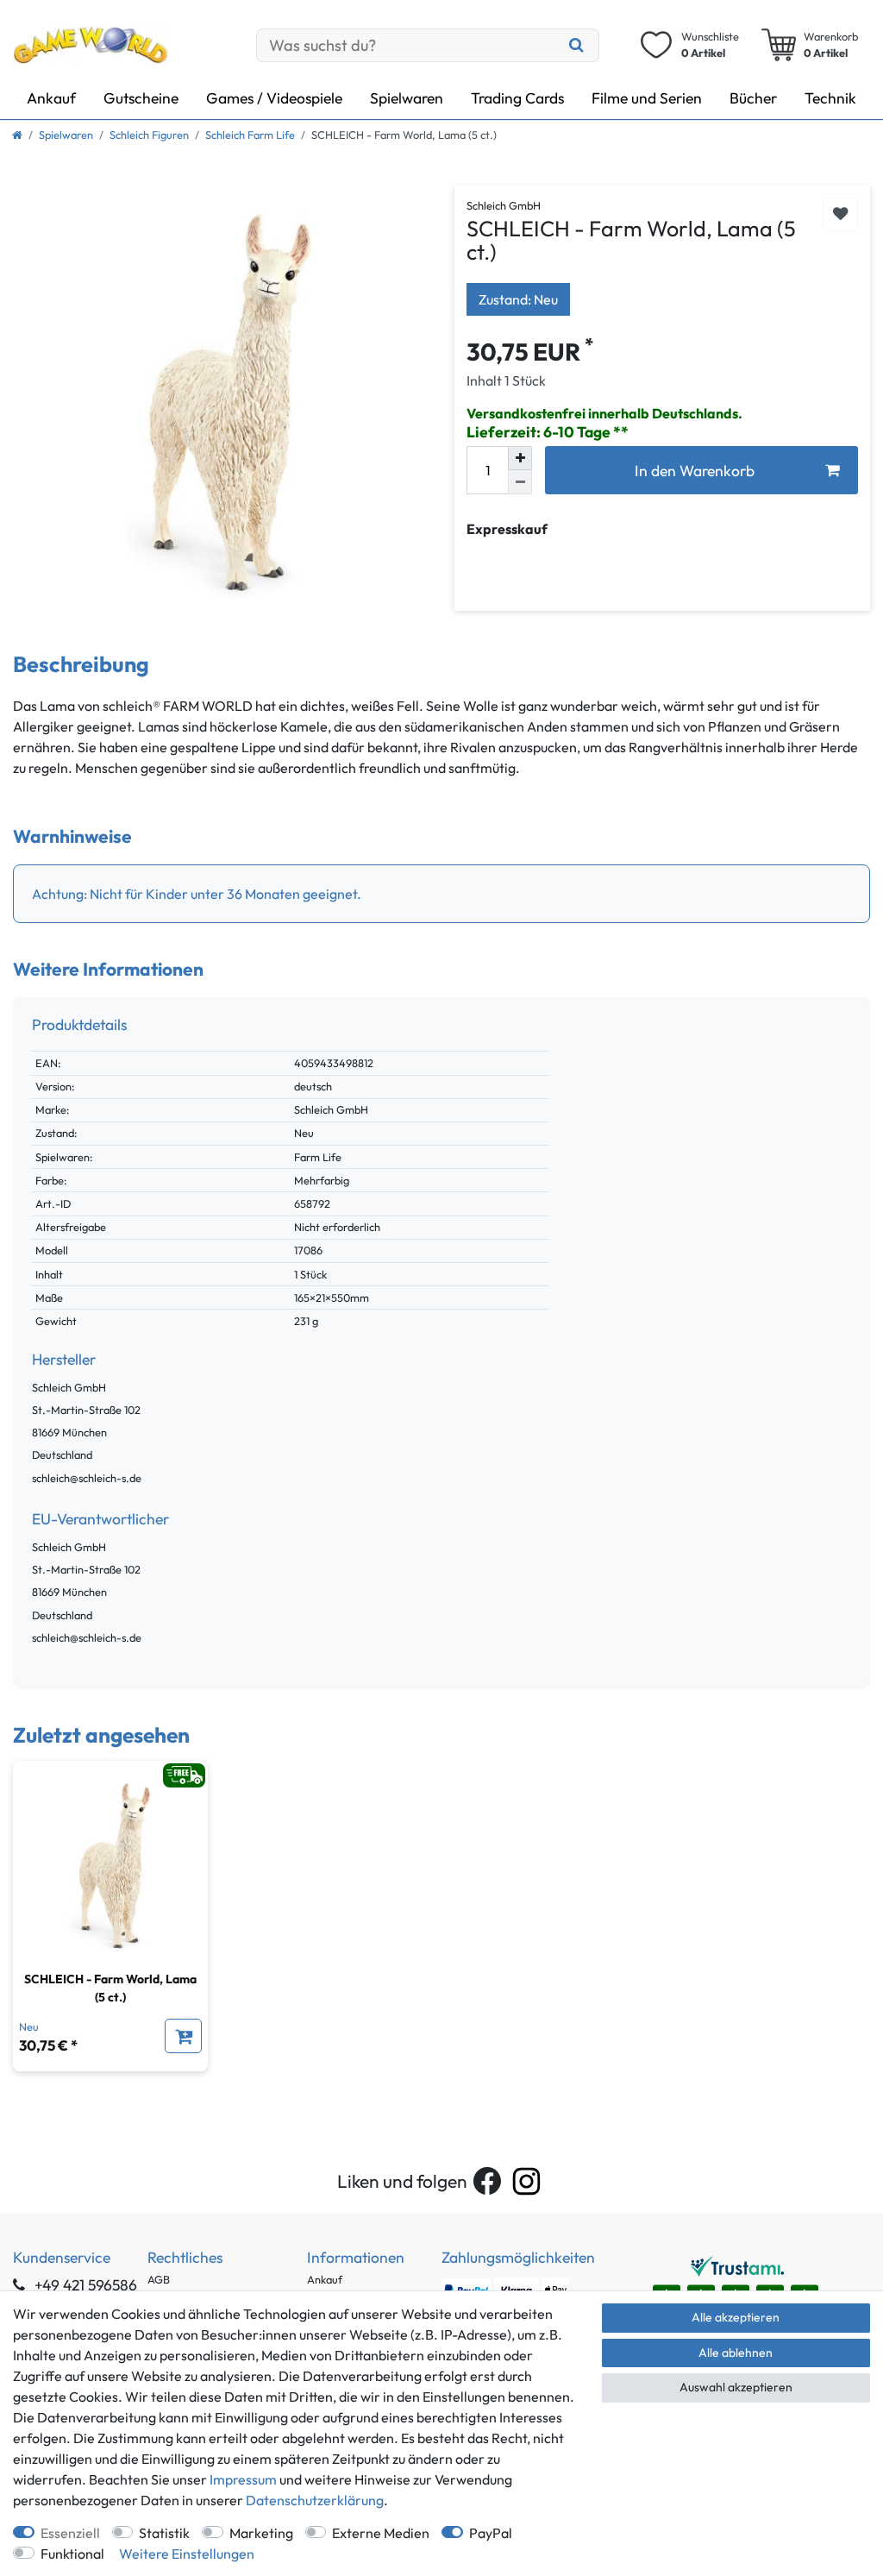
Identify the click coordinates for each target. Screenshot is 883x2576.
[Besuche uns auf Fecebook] (487, 2181)
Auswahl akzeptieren (736, 2387)
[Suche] (576, 45)
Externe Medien (381, 2533)
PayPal (491, 2533)
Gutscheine (141, 98)
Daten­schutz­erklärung (315, 2500)
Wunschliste (840, 215)
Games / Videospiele (274, 98)
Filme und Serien (647, 98)
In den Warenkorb (695, 471)
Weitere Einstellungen (187, 2554)
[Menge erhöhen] (520, 458)
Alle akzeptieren (736, 2317)
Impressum (243, 2479)
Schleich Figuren (149, 135)
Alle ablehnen (736, 2353)
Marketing (261, 2533)
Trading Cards (517, 98)
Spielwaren (407, 98)
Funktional (72, 2554)
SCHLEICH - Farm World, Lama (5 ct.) (110, 1988)
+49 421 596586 (84, 2285)
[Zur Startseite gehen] (17, 135)
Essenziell (70, 2533)
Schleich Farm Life (250, 135)
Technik (830, 98)
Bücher (753, 98)
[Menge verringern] (520, 482)
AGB (159, 2279)
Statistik (164, 2533)
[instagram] (526, 2181)
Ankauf (51, 98)
